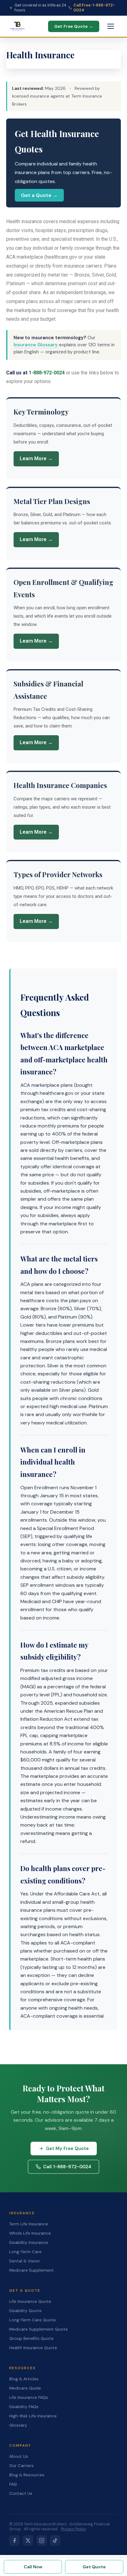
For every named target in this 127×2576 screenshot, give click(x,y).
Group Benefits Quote (31, 2338)
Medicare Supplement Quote (39, 2329)
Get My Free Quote (67, 2149)
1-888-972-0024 (47, 373)
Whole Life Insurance (30, 2233)
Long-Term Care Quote (33, 2320)
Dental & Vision (25, 2261)
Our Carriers (21, 2466)
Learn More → (36, 459)
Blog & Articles (24, 2379)
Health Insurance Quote (33, 2348)
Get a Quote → (39, 195)
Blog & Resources (27, 2475)
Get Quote (94, 2567)
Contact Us (21, 2493)
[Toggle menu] (111, 26)
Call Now (33, 2567)
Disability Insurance (29, 2243)
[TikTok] (55, 2541)
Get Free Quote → (74, 26)
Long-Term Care (25, 2252)
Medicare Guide (25, 2388)
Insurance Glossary (36, 345)
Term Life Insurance (29, 2224)
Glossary (18, 2425)
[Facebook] (14, 2541)
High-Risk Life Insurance (33, 2416)
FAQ (13, 2484)
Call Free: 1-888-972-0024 (94, 8)
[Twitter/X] (28, 2541)
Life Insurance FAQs (29, 2397)
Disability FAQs (24, 2407)
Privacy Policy (74, 2529)
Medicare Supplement (31, 2270)
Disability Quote (25, 2311)
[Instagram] (42, 2541)
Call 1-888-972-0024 (67, 2167)
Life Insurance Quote (30, 2301)
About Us (19, 2456)
